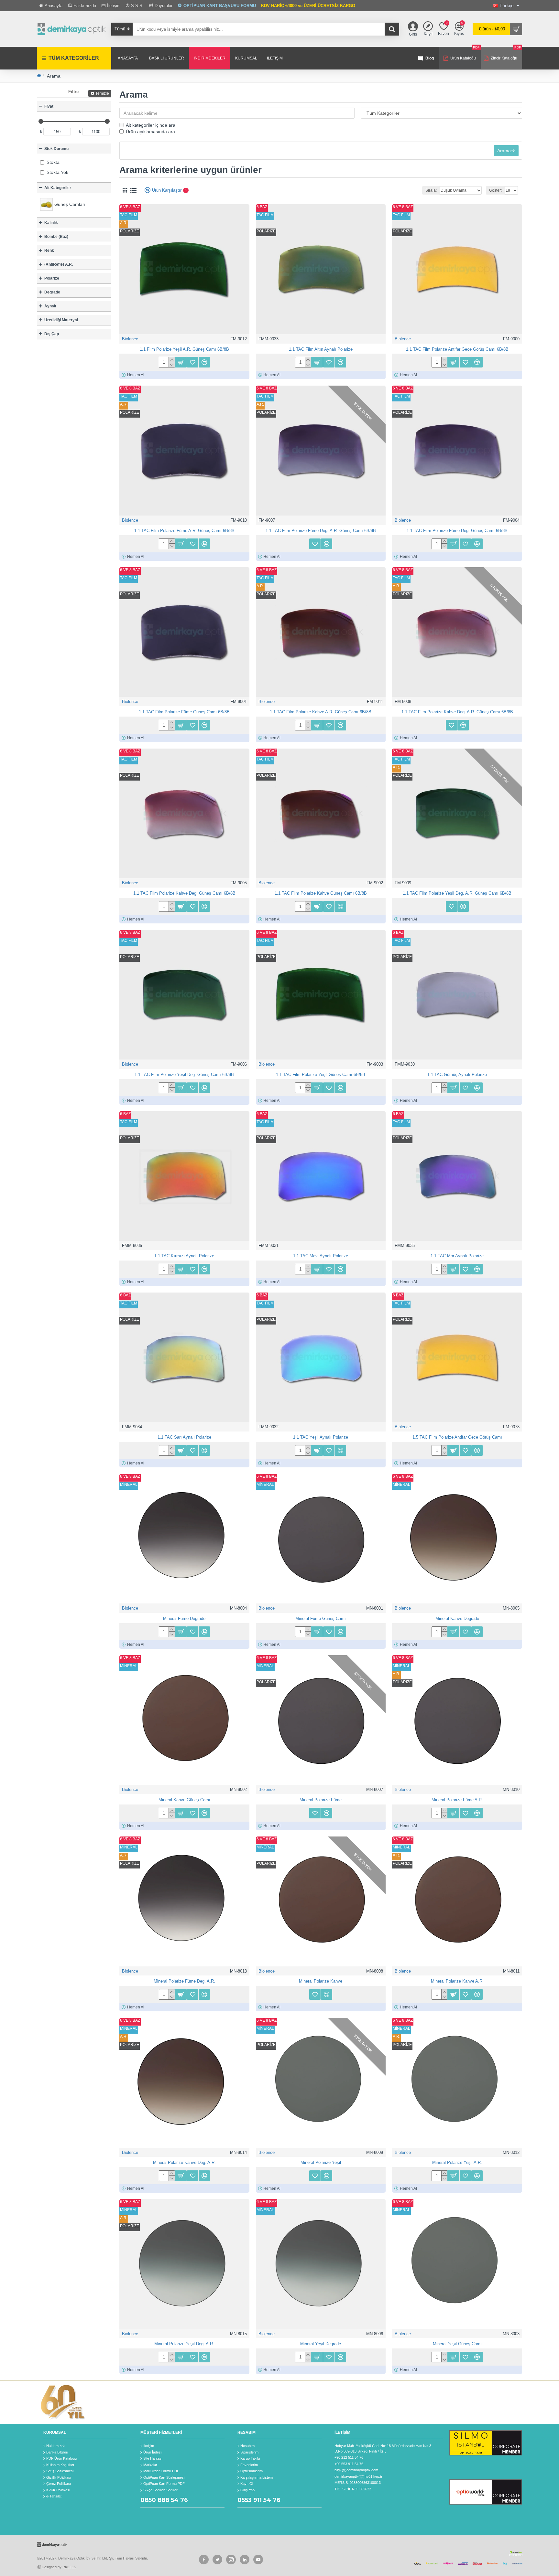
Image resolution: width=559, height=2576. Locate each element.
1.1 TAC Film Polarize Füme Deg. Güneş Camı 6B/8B (457, 531)
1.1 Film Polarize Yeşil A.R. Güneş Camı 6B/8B (184, 349)
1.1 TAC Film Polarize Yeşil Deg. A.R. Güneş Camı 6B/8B (457, 893)
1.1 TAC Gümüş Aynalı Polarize (457, 1075)
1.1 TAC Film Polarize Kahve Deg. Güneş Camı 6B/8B (184, 893)
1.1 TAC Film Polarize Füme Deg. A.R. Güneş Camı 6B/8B (321, 531)
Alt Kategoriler (58, 188)
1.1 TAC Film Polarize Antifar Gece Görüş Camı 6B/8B (457, 349)
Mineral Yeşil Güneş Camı (457, 2344)
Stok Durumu (56, 149)
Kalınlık (51, 223)
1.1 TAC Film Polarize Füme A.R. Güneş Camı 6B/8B (184, 531)
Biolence (130, 339)
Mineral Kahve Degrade (457, 1618)
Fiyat (49, 106)
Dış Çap (52, 334)
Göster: (495, 190)
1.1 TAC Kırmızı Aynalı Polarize (184, 1256)
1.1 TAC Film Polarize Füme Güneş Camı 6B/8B (184, 712)
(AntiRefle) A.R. (59, 264)
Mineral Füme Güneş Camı (321, 1618)
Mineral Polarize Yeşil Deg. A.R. (184, 2344)
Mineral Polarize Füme (321, 1800)
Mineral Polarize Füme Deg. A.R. (184, 1981)
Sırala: (431, 190)
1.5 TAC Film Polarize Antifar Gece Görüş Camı (457, 1437)
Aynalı (50, 306)
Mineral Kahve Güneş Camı (184, 1800)
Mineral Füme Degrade (184, 1618)
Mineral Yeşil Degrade (321, 2344)
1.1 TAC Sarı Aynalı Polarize (184, 1437)
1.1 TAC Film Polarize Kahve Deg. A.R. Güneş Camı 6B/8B (457, 712)
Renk (49, 250)
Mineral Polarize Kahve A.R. (457, 1981)
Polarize (52, 278)
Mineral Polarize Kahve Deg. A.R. (184, 2162)
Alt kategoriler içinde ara (151, 125)
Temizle (102, 93)
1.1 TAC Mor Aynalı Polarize (457, 1256)
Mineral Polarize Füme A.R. (457, 1800)
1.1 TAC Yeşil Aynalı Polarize (321, 1437)
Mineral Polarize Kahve (321, 1981)
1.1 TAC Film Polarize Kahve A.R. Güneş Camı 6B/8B (321, 712)
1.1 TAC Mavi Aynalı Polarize (321, 1256)
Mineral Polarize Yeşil (321, 2162)
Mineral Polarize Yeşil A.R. (457, 2162)
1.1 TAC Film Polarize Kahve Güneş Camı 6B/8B (321, 893)
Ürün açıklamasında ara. (151, 132)
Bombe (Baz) (56, 237)
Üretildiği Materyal (61, 320)
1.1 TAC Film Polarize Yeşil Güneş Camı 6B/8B (321, 1075)
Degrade (52, 292)
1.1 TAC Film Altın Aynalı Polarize (321, 349)
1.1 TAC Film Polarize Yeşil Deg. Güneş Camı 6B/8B (184, 1075)
